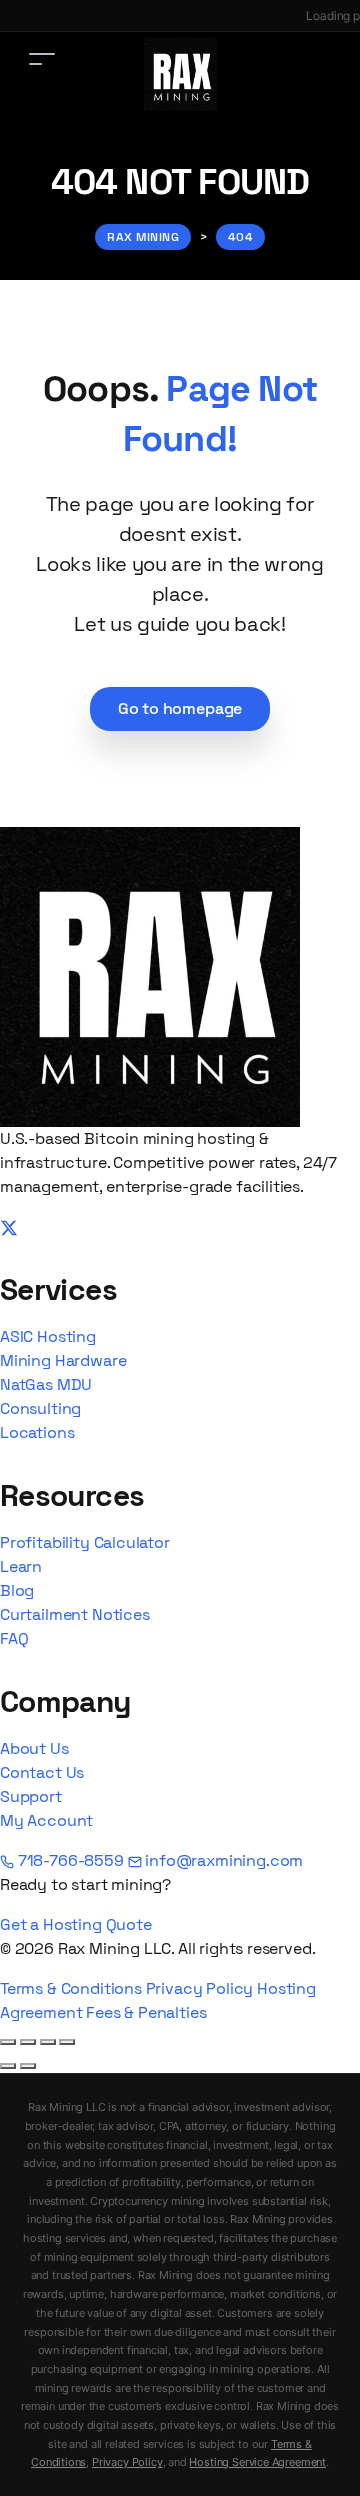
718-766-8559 (71, 1860)
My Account (46, 1820)
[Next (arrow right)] (28, 2066)
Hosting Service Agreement (257, 2462)
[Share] (48, 2042)
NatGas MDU (46, 1384)
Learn (21, 1566)
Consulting (40, 1408)
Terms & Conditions (71, 1988)
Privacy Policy (200, 1988)
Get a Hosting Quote (76, 1924)
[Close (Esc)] (67, 2042)
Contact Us (42, 1772)
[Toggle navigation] (42, 58)
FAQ (14, 1638)
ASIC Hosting (48, 1336)
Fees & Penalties (146, 2012)
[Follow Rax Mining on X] (9, 1226)
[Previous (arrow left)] (8, 2066)
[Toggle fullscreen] (28, 2042)
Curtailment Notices (75, 1614)
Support (31, 1796)
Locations (37, 1432)
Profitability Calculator (85, 1542)
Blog (17, 1590)
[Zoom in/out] (8, 2042)
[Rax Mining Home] (150, 975)
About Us (34, 1748)
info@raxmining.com (223, 1860)
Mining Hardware (63, 1360)
